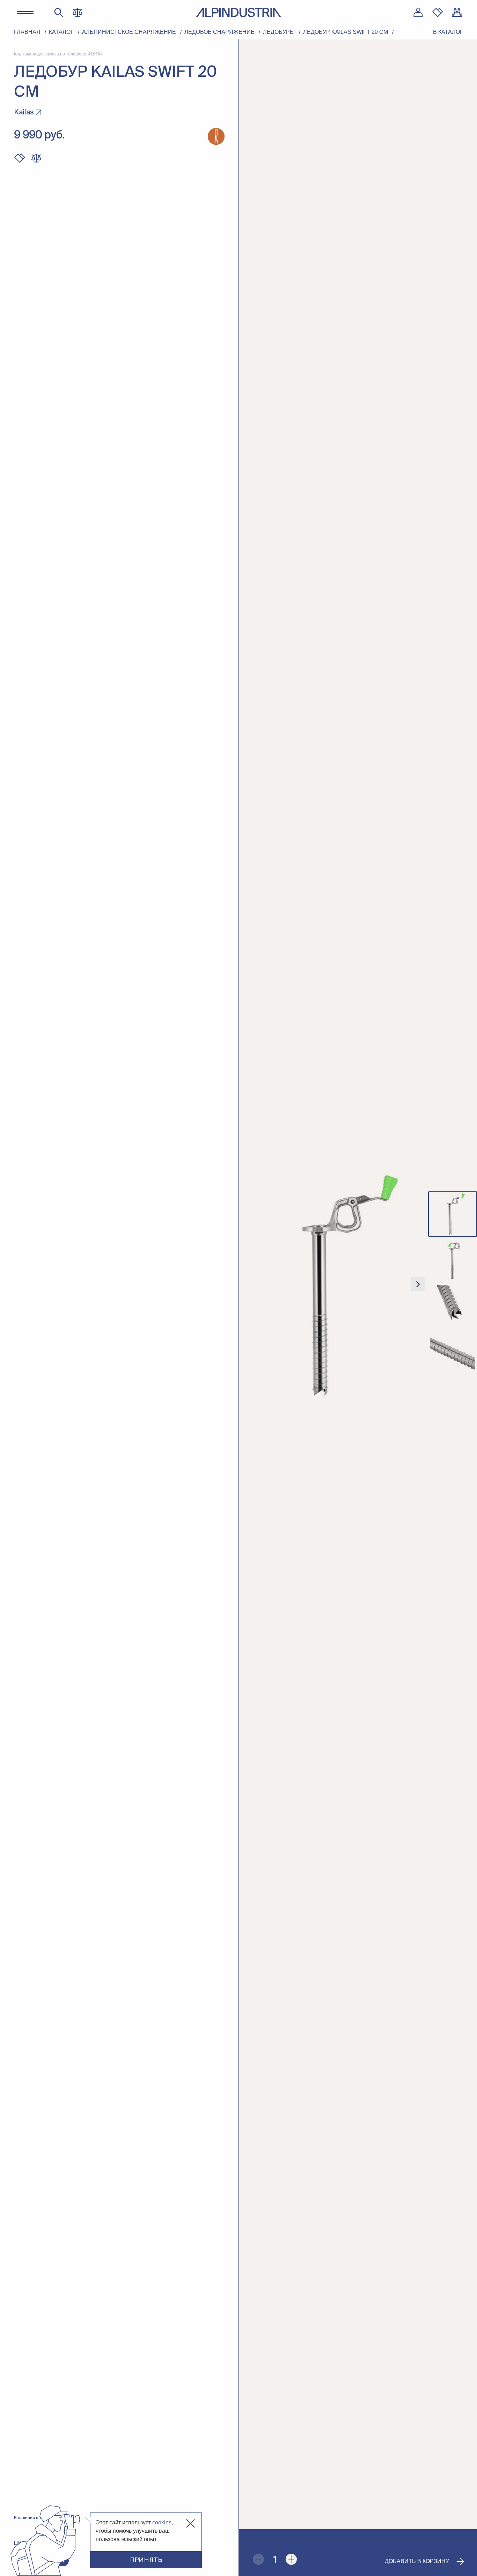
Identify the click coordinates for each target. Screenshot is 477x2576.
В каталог (448, 32)
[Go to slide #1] (453, 1214)
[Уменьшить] (258, 2559)
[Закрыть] (190, 2523)
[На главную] (239, 12)
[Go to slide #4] (453, 1354)
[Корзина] (457, 13)
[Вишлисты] (438, 13)
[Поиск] (59, 13)
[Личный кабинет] (418, 13)
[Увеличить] (291, 2559)
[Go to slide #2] (453, 1261)
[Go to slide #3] (453, 1308)
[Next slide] (418, 1284)
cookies (162, 2522)
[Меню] (25, 13)
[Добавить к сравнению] (36, 158)
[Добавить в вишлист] (20, 158)
